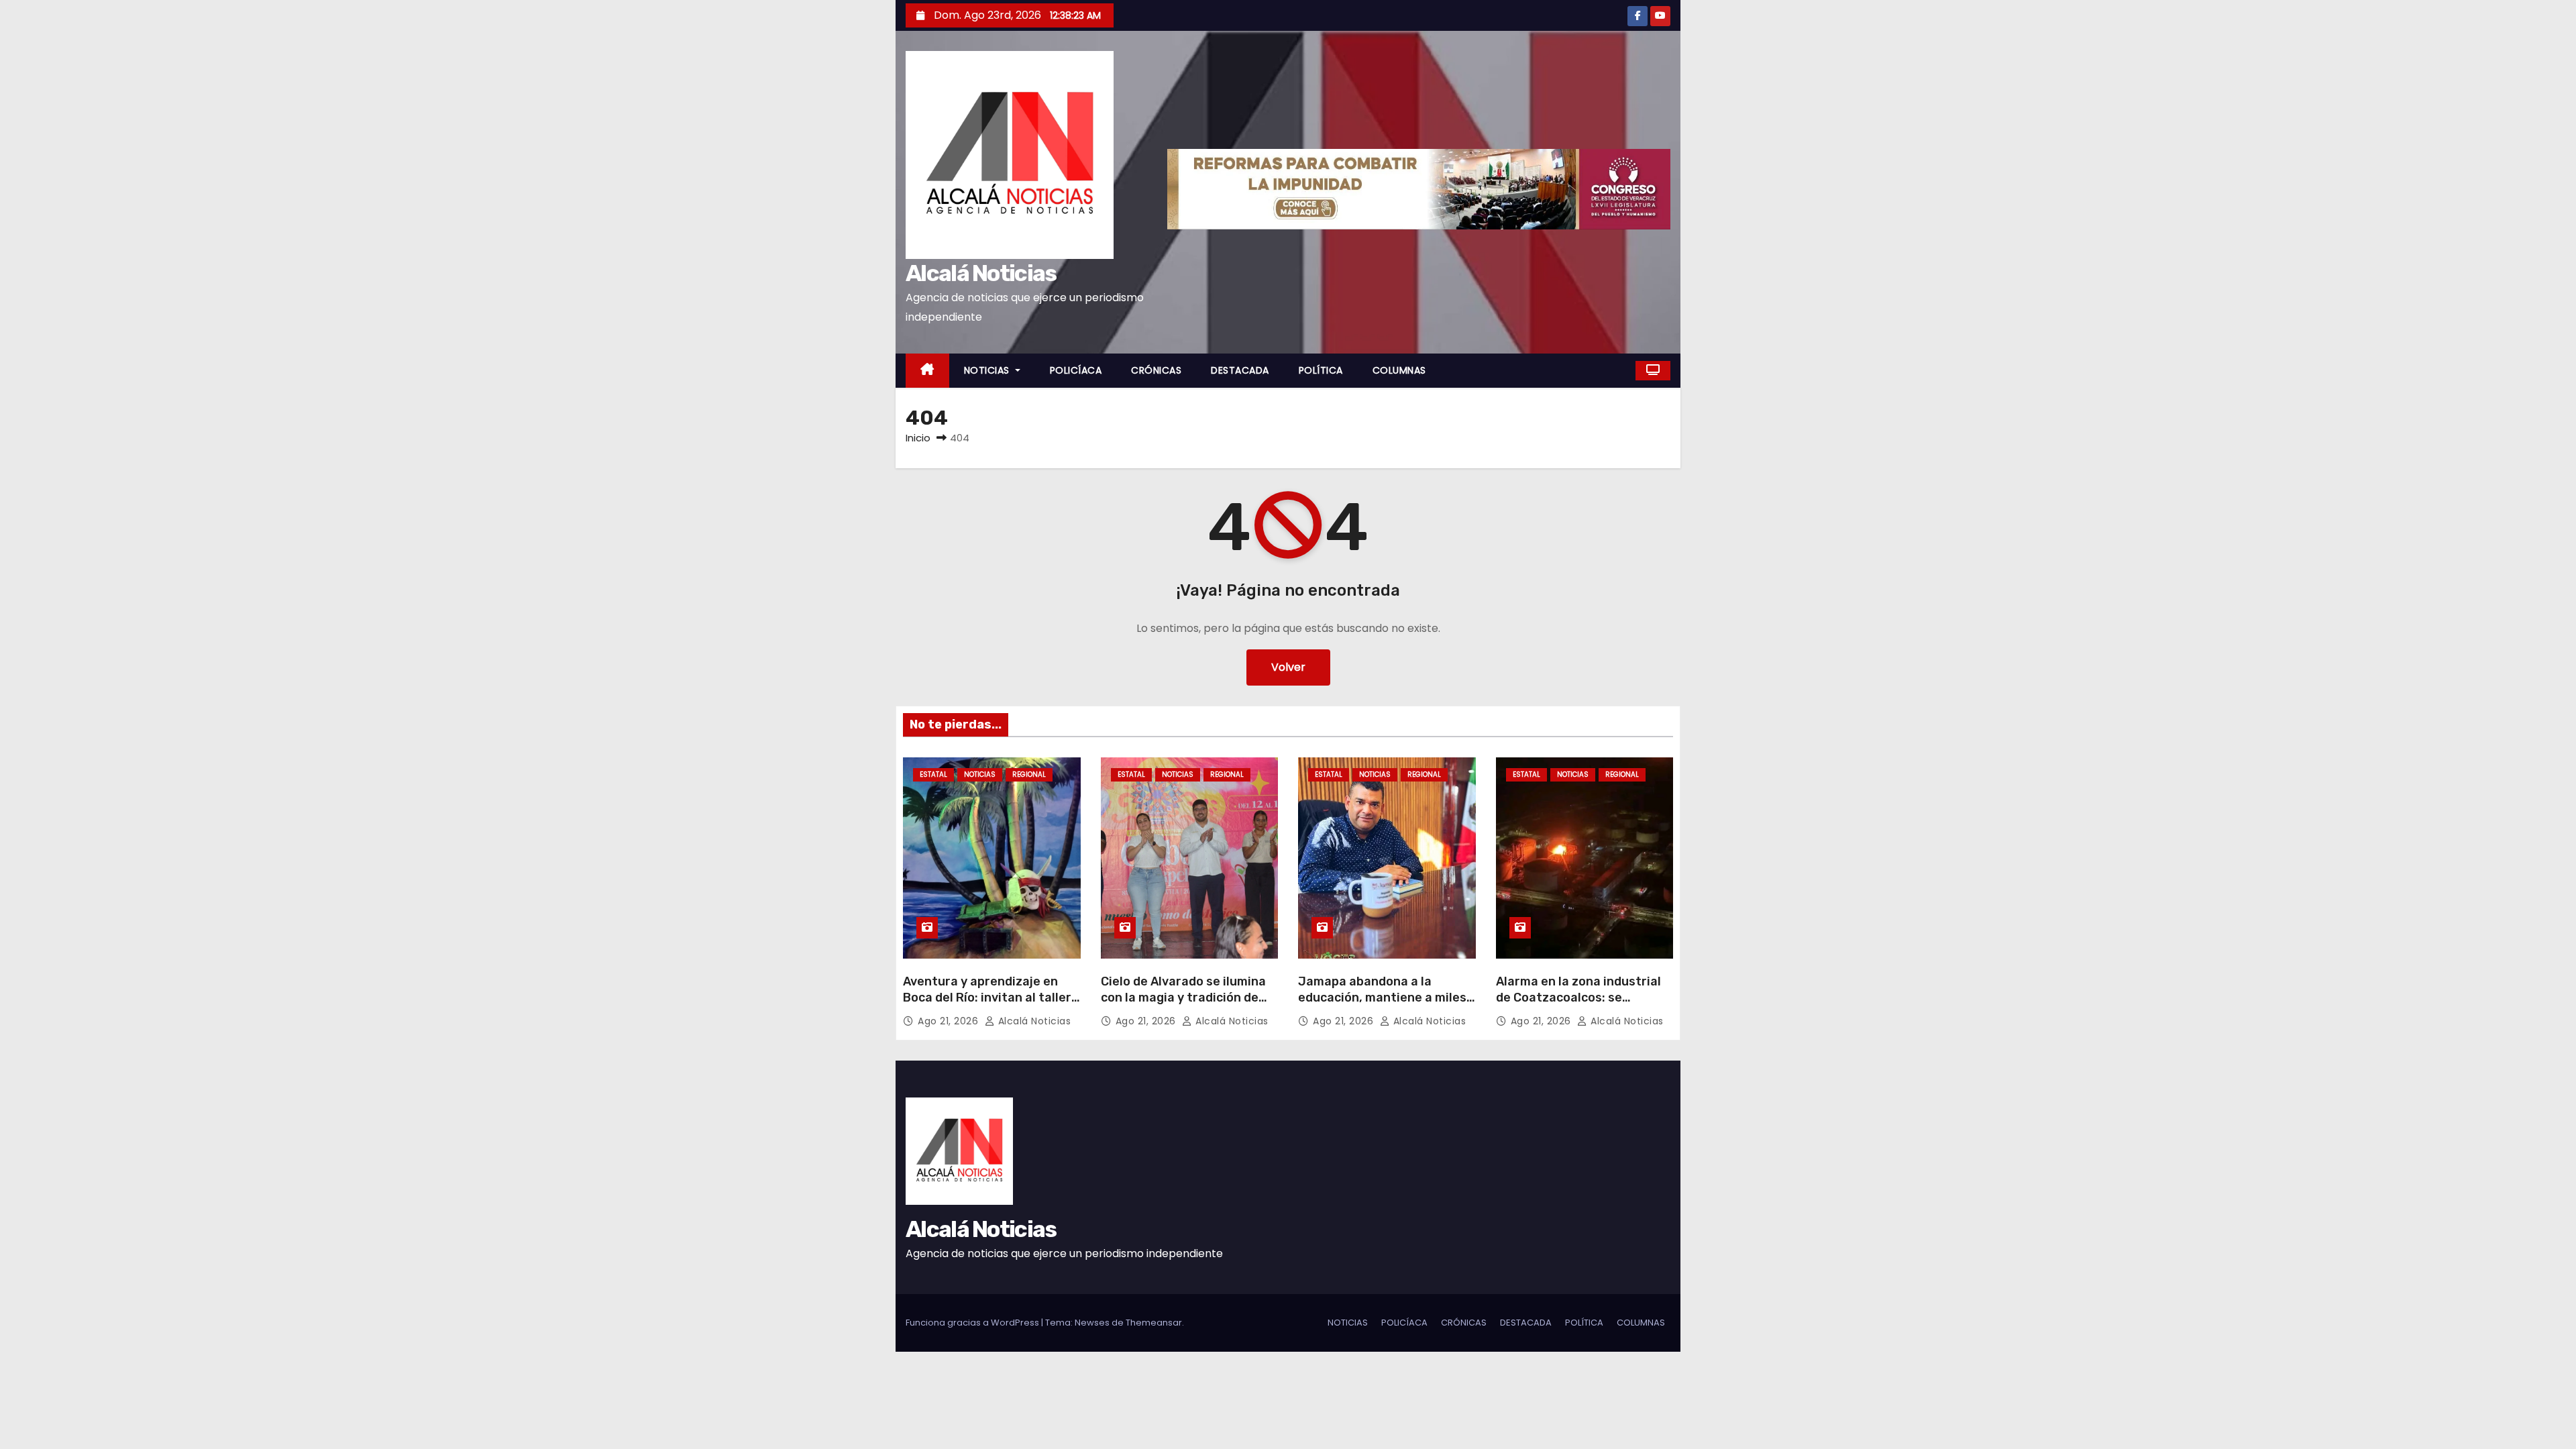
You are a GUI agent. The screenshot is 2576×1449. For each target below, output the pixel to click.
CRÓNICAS (1156, 370)
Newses (1092, 1323)
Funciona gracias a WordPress (973, 1323)
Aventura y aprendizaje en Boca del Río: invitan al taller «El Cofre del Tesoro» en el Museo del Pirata (987, 1006)
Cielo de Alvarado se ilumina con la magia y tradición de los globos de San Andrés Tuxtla (1183, 1006)
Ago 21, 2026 (950, 1021)
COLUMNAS (1399, 370)
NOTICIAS (988, 370)
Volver (1288, 667)
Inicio (918, 438)
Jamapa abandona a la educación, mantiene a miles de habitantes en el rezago (1382, 998)
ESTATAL (933, 774)
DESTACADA (1240, 370)
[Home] (927, 371)
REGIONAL (1029, 774)
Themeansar (1154, 1323)
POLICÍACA (1076, 370)
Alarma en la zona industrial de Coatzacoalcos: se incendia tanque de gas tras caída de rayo (1579, 1006)
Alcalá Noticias (981, 273)
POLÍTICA (1321, 370)
